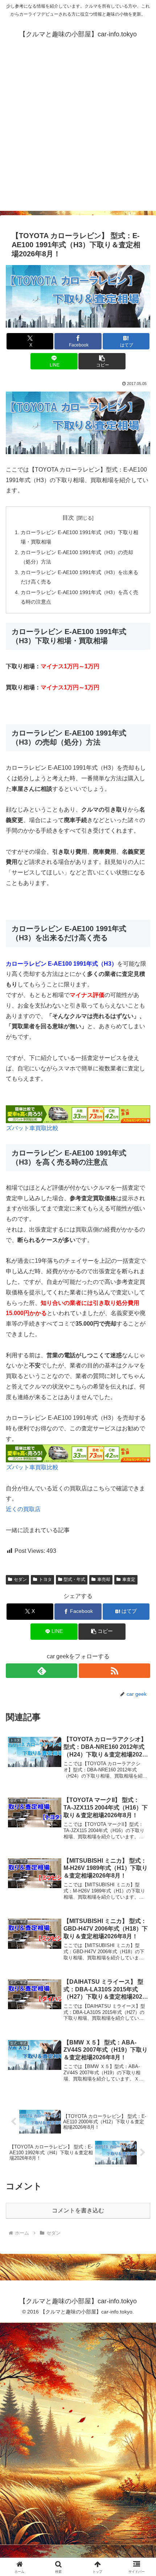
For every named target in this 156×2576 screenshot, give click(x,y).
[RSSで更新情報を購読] (114, 1671)
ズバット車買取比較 (32, 1128)
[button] (102, 361)
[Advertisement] (78, 133)
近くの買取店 (23, 1509)
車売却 (104, 1579)
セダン (20, 1579)
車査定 (129, 1579)
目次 (68, 518)
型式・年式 (74, 1579)
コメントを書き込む (78, 2210)
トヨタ (45, 1579)
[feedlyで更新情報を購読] (42, 1671)
